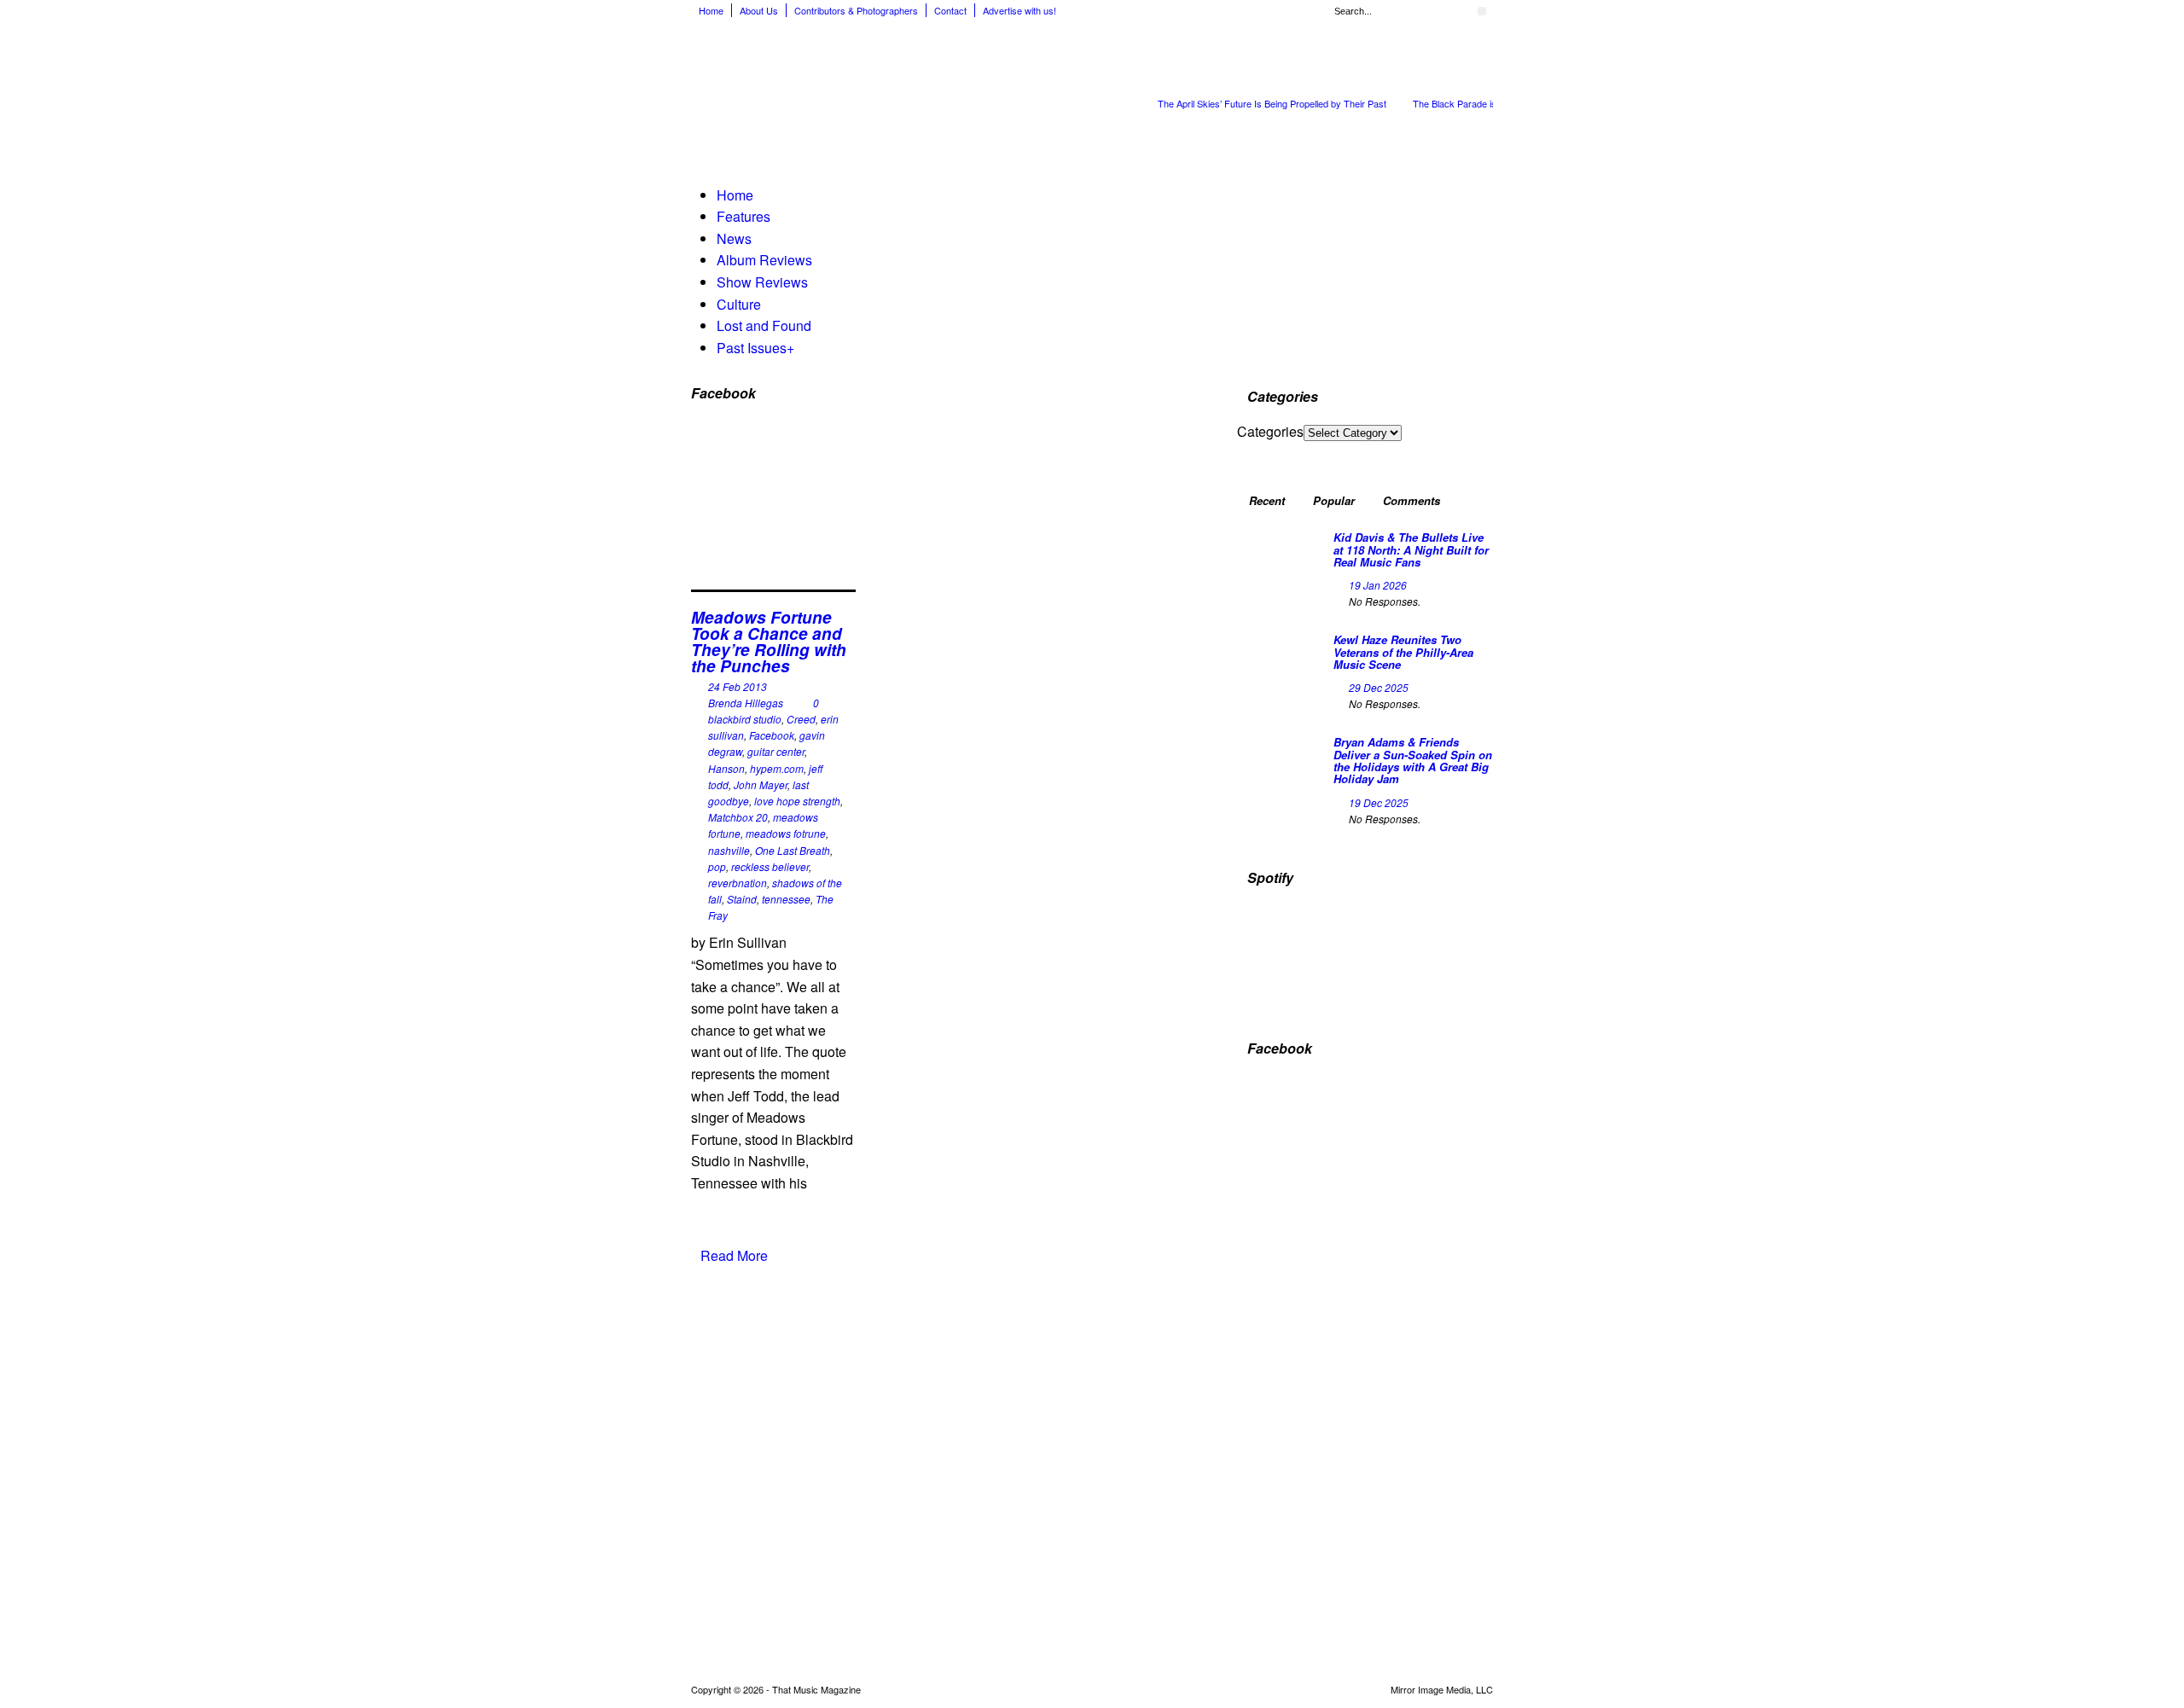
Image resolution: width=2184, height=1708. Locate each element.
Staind (742, 899)
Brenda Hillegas (746, 703)
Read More (734, 1255)
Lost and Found (764, 325)
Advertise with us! (1019, 10)
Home (711, 10)
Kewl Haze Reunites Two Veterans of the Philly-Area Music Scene (1403, 652)
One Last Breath (793, 850)
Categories (1270, 431)
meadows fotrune (786, 833)
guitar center (776, 751)
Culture (739, 304)
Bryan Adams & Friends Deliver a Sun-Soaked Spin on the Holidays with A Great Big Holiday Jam (1413, 760)
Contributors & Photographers (856, 10)
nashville (729, 850)
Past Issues (755, 348)
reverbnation (738, 883)
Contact (950, 10)
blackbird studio (745, 719)
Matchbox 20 (738, 817)
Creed (801, 719)
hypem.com (777, 768)
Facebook (772, 735)
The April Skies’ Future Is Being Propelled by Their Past (1272, 103)
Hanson (726, 768)
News (734, 238)
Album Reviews (764, 260)
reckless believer (770, 866)
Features (743, 216)
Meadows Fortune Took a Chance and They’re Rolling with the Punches (769, 642)
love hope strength (797, 801)
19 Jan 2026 (1378, 585)
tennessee (786, 899)
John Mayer (761, 784)
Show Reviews (762, 282)
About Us (759, 10)
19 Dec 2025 (1379, 802)
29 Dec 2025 (1379, 687)
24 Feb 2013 (738, 686)
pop (717, 866)
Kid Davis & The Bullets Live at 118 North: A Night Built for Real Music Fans (1411, 549)
